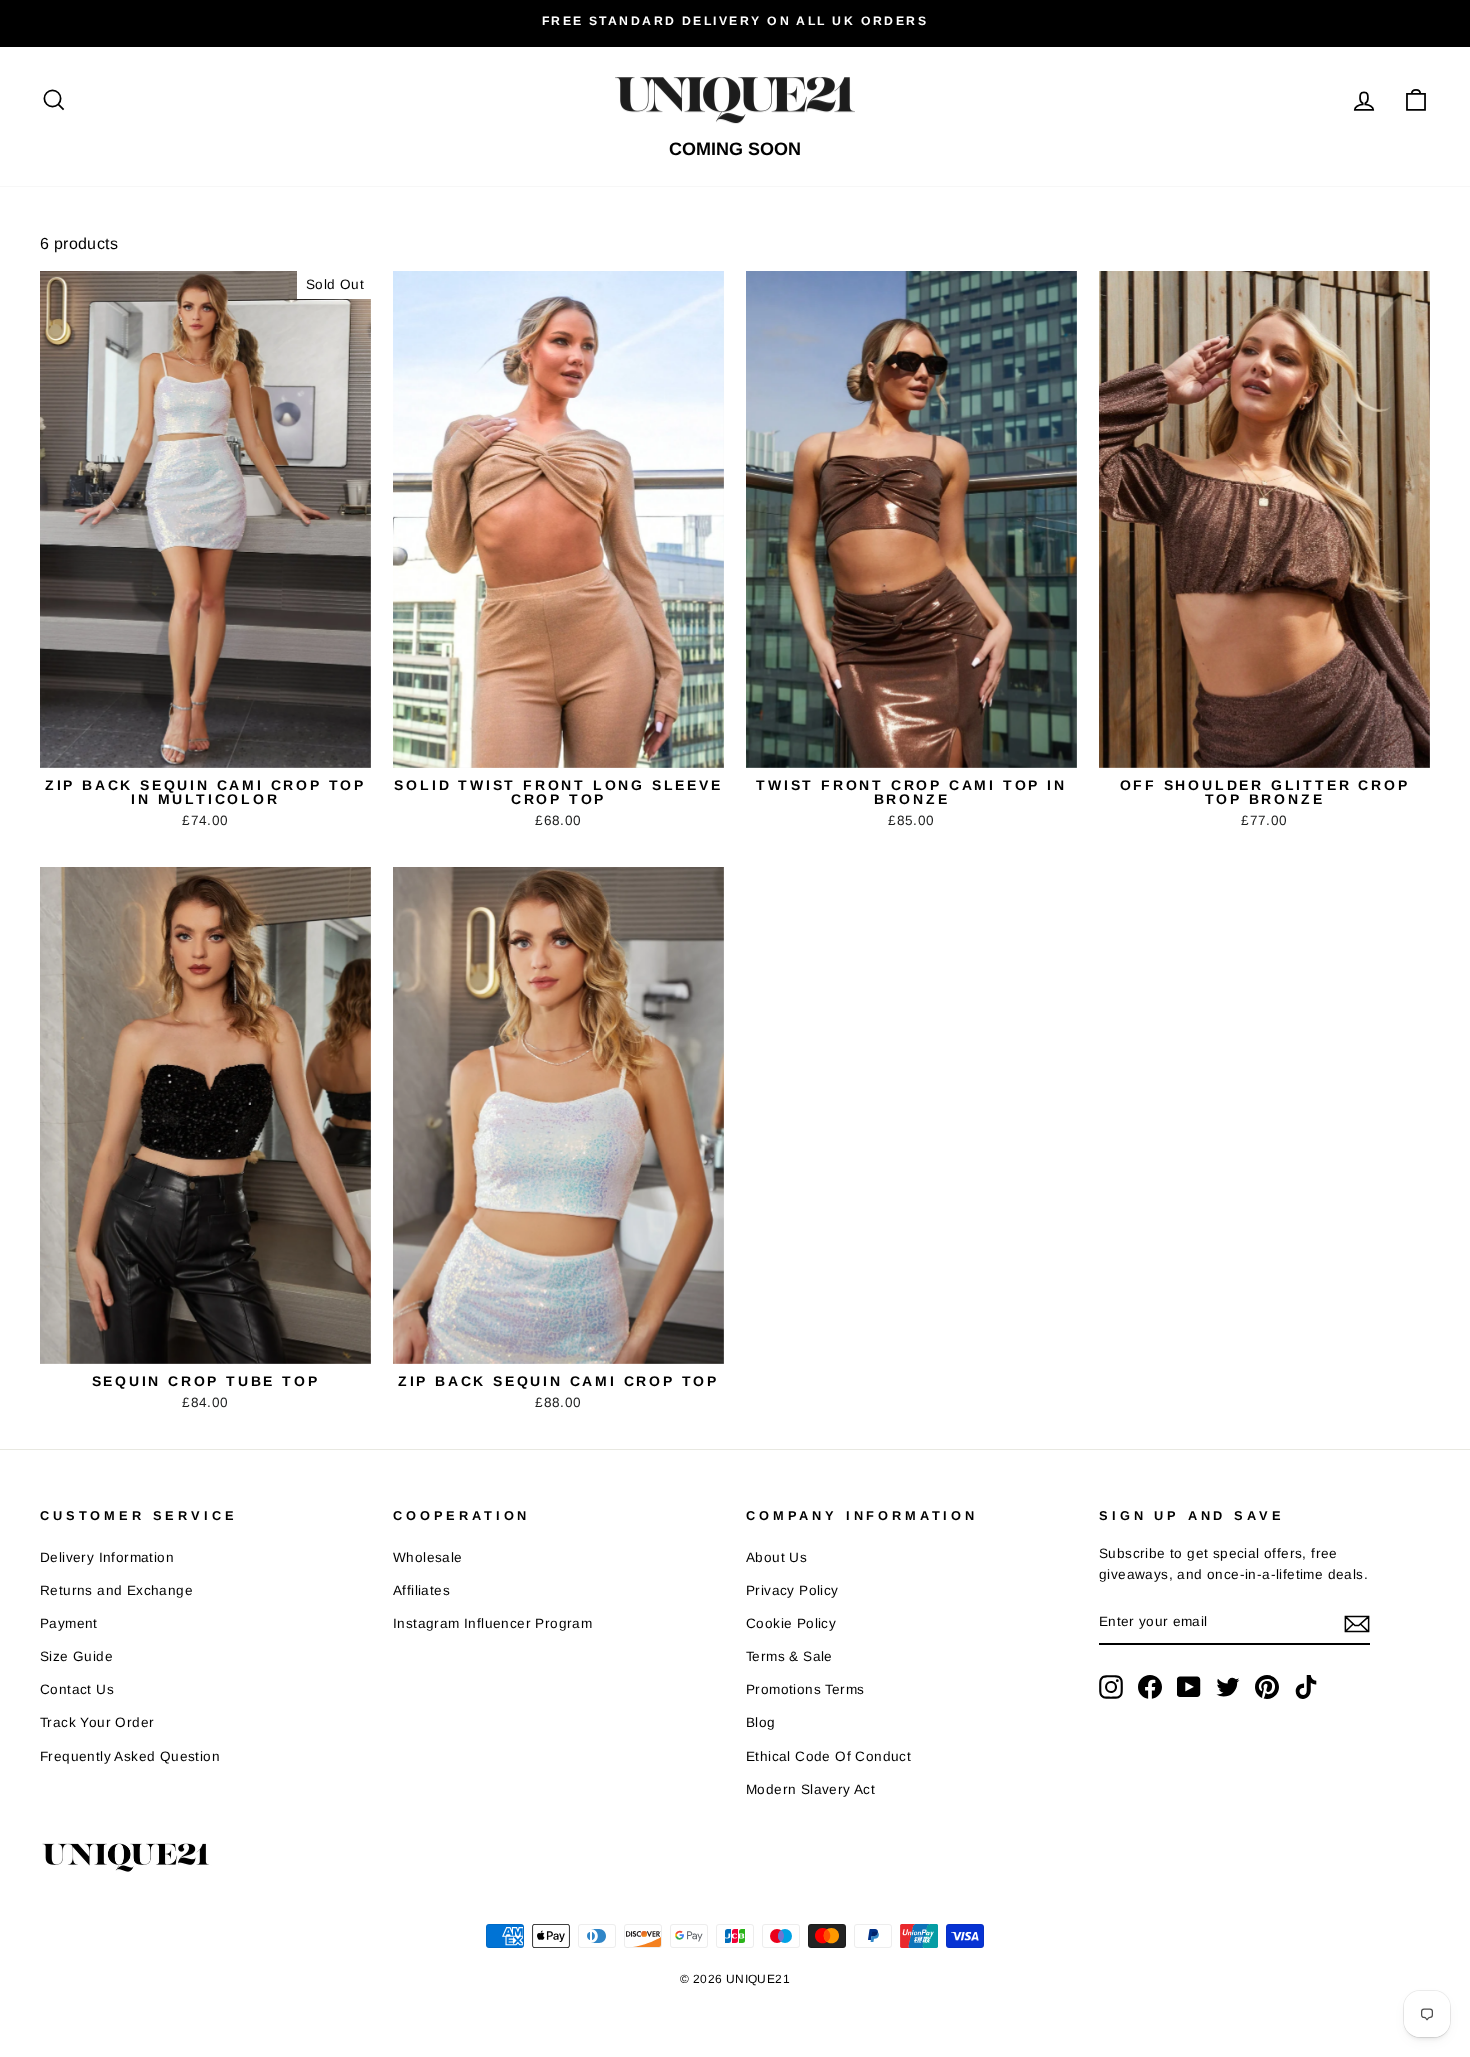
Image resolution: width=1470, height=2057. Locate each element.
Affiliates (421, 1590)
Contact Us (77, 1689)
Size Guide (76, 1656)
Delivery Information (107, 1557)
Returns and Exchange (116, 1590)
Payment (69, 1623)
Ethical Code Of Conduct (828, 1756)
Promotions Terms (805, 1689)
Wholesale (428, 1557)
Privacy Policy (792, 1590)
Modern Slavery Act (810, 1789)
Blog (761, 1722)
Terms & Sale (789, 1656)
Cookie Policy (791, 1623)
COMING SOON (735, 149)
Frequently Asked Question (130, 1756)
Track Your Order (97, 1722)
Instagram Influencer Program (492, 1623)
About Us (776, 1557)
